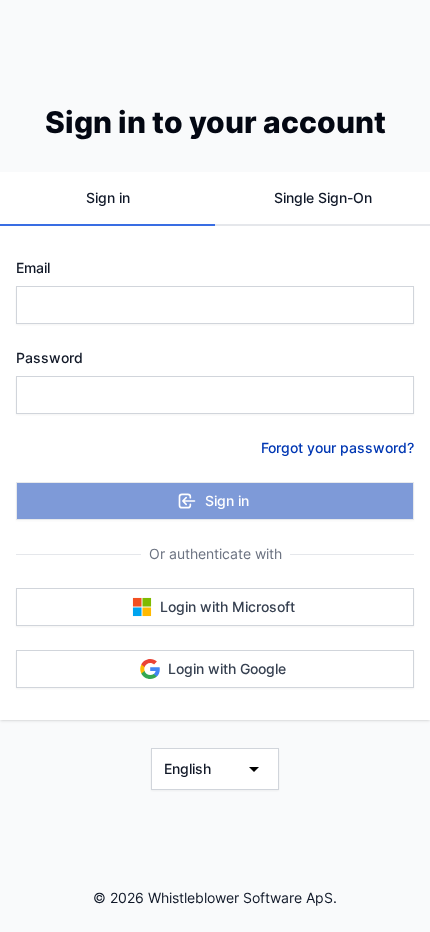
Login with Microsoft (227, 606)
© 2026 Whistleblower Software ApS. (215, 897)
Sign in (227, 500)
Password (49, 357)
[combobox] (215, 769)
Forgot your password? (337, 447)
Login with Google (227, 668)
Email (33, 267)
